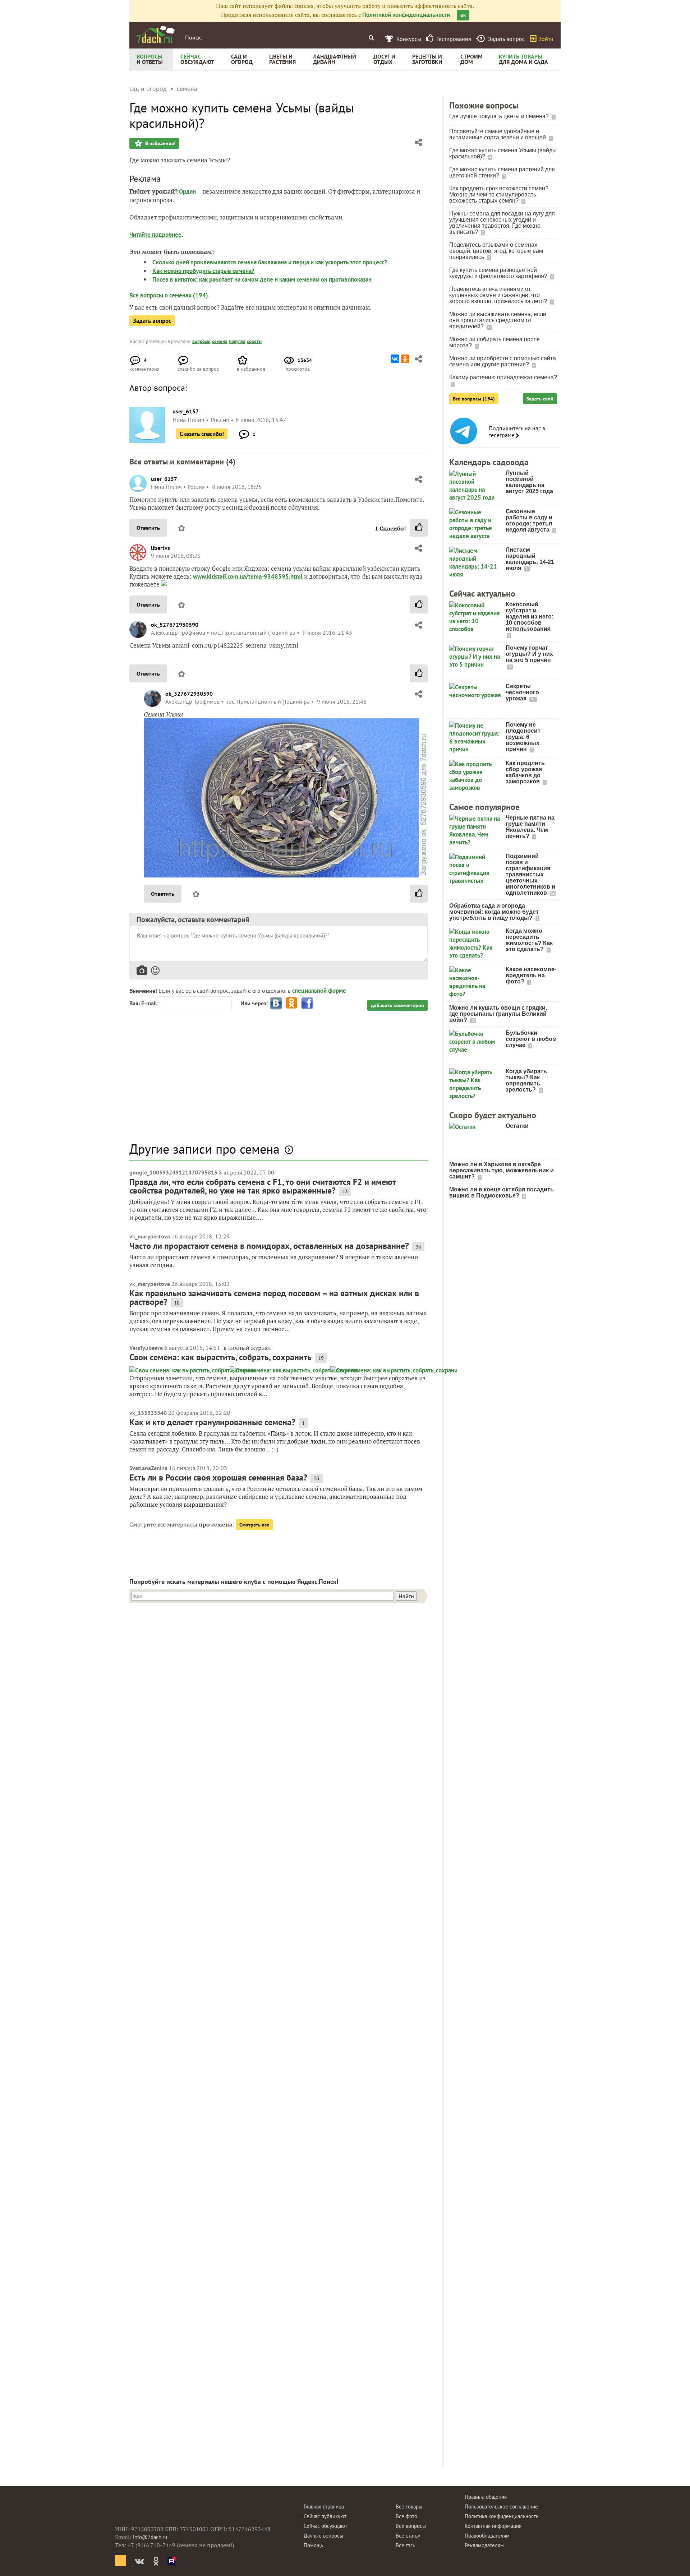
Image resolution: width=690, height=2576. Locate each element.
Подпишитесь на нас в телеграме (517, 432)
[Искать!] (371, 38)
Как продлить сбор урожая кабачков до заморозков (525, 772)
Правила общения (486, 2497)
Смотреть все (254, 1525)
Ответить (148, 528)
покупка (237, 341)
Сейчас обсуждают (325, 2526)
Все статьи (408, 2536)
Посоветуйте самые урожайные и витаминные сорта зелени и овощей (498, 134)
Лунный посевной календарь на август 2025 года (529, 482)
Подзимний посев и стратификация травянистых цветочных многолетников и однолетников (530, 874)
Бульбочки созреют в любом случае (531, 1039)
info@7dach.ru (150, 2537)
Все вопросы (411, 2526)
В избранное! (160, 143)
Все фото (406, 2516)
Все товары (409, 2506)
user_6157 (164, 479)
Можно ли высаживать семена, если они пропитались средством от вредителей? (498, 320)
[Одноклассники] (405, 359)
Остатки (517, 1126)
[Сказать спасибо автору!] (419, 528)
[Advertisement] (279, 1080)
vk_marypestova (150, 1236)
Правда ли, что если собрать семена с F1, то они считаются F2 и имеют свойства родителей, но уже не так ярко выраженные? (263, 1186)
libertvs (160, 548)
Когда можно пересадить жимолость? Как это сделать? (529, 940)
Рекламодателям (484, 2545)
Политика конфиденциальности (502, 2516)
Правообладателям (487, 2536)
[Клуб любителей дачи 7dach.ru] (156, 34)
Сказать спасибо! (202, 434)
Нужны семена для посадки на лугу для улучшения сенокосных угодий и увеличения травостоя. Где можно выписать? (502, 223)
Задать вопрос (152, 321)
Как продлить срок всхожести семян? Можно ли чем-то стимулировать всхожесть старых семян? (499, 194)
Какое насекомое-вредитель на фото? (531, 975)
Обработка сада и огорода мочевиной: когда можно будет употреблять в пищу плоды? (494, 912)
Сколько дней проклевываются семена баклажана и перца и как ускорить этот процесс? (270, 262)
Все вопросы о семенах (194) (169, 295)
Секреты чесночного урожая (522, 692)
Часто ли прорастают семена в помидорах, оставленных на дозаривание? (269, 1246)
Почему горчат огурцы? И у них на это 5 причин (529, 654)
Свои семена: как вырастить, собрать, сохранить (220, 1357)
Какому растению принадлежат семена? (503, 377)
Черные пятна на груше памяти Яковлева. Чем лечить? (530, 827)
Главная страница (324, 2506)
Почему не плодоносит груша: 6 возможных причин (523, 737)
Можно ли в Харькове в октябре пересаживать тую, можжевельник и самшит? (502, 1170)
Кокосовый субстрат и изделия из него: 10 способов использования (530, 617)
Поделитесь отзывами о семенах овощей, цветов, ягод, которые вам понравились (496, 251)
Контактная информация (493, 2526)
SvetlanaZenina (148, 1468)
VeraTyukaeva (146, 1348)
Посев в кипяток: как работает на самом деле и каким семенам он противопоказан (262, 279)
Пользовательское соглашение (501, 2506)
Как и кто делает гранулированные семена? (212, 1422)
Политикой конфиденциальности (406, 15)
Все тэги (406, 2545)
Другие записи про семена (204, 1149)
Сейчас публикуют (325, 2516)
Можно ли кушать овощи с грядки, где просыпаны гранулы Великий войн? (498, 1014)
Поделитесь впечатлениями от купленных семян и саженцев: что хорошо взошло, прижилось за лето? (499, 295)
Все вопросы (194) (474, 399)
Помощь (313, 2545)
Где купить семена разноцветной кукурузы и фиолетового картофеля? (499, 273)
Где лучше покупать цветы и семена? (500, 116)
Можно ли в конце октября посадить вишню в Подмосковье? (502, 1192)
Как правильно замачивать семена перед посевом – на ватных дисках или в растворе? (274, 1298)
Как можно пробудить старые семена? (203, 271)
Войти (546, 39)
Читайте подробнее (155, 235)
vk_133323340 (148, 1413)
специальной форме (319, 991)
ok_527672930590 (175, 625)
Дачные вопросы (323, 2536)
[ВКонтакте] (395, 359)
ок (463, 15)
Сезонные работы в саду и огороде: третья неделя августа (529, 520)
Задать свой (540, 399)
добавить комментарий (397, 1005)
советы (254, 341)
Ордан (188, 191)
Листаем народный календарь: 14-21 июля (530, 559)
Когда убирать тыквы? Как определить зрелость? (526, 1080)
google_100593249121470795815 (173, 1172)
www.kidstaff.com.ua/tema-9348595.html (248, 576)
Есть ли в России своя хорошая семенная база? (218, 1477)
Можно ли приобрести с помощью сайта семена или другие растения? (503, 361)
